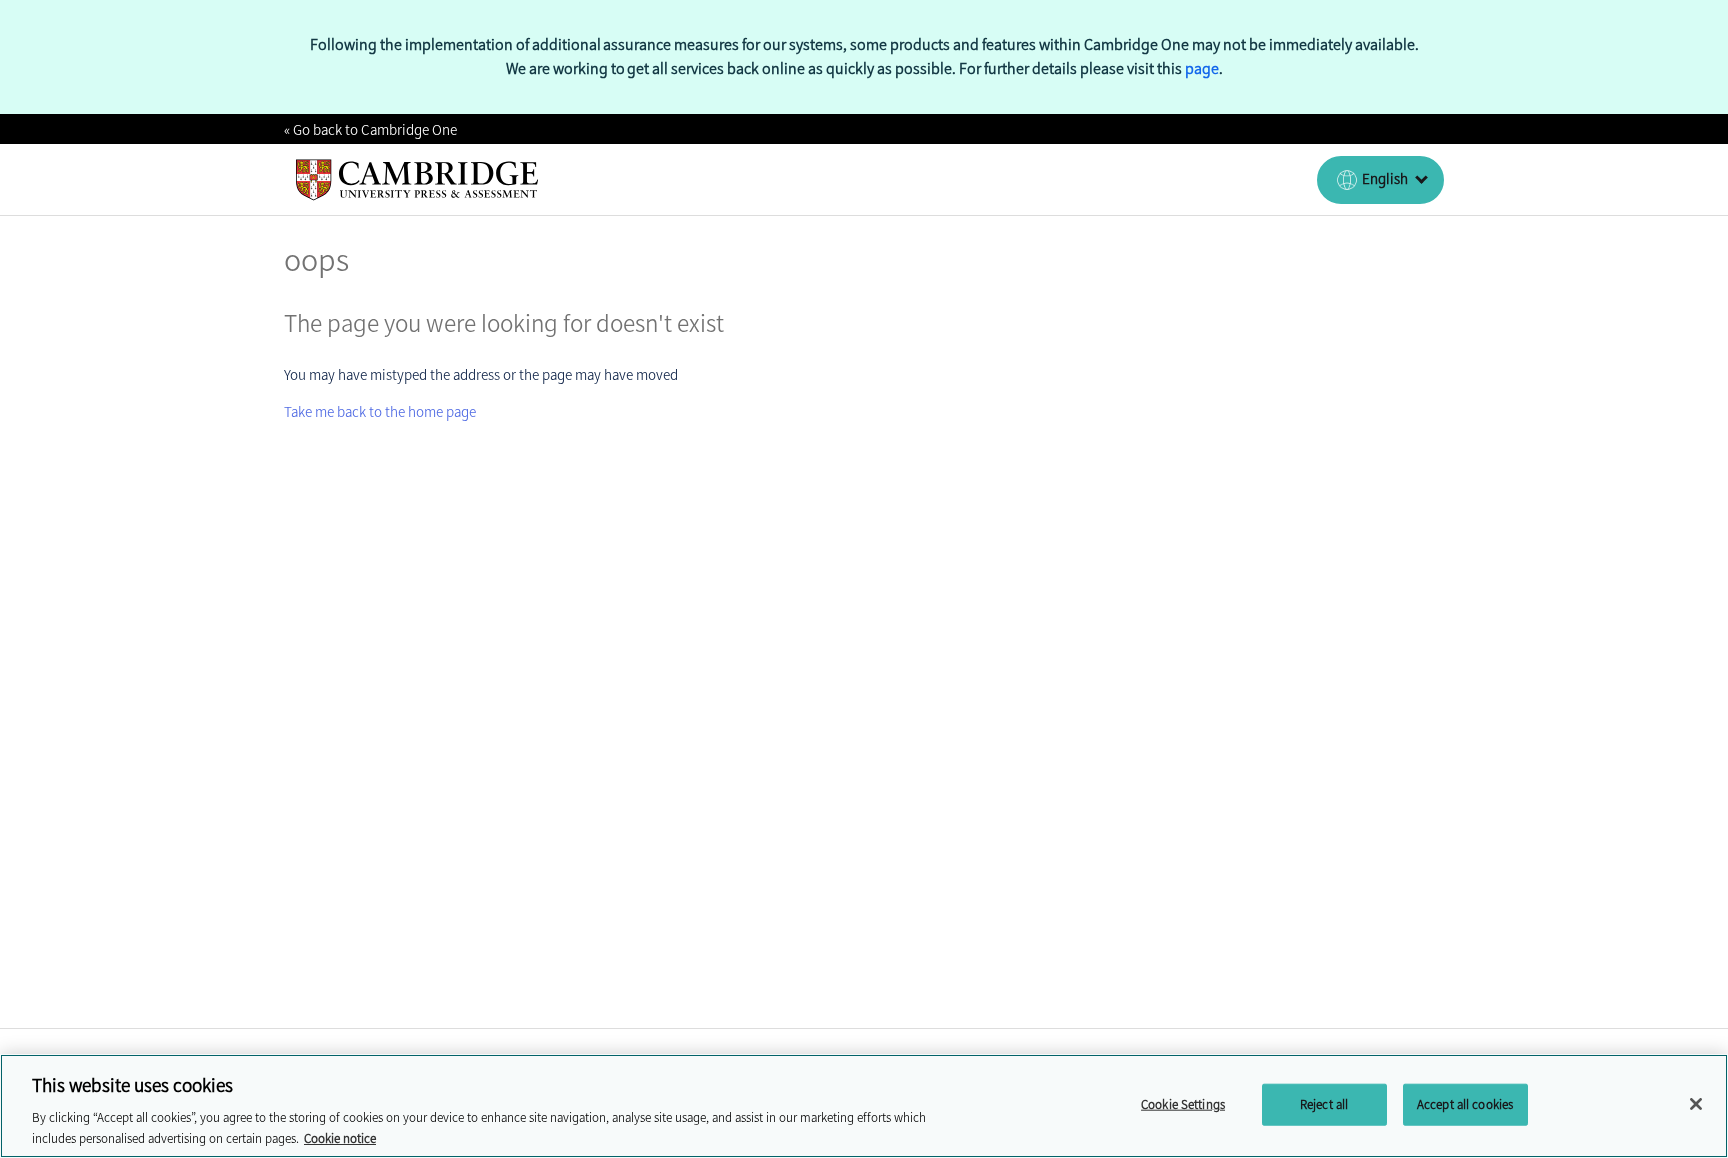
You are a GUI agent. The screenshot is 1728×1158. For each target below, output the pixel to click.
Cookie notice (340, 1137)
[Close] (1696, 1104)
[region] (864, 1106)
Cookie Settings (1183, 1104)
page (1202, 68)
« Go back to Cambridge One (370, 130)
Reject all (1324, 1104)
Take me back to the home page (380, 412)
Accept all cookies (1465, 1104)
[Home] (417, 180)
